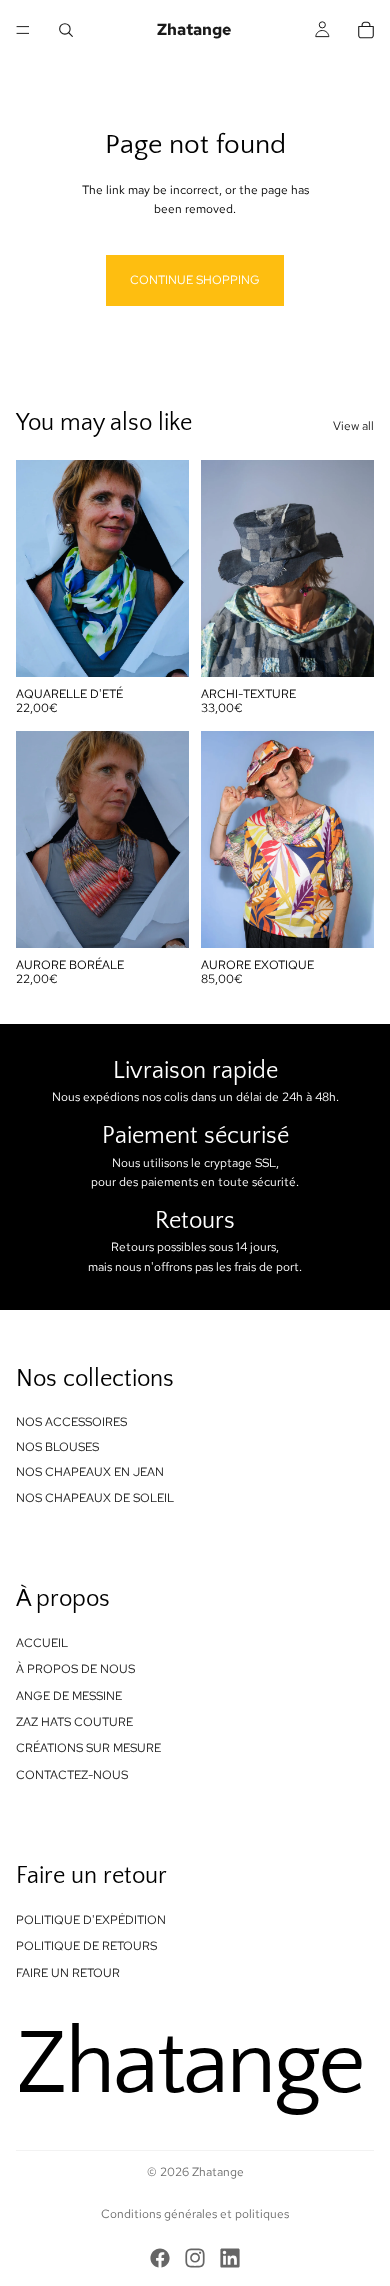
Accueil (42, 1643)
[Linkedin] (230, 2258)
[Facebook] (160, 2258)
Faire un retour (68, 1973)
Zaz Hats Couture (74, 1722)
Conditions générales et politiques (195, 2214)
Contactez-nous (72, 1775)
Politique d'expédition (91, 1920)
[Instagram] (195, 2258)
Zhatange (218, 2172)
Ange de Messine (69, 1696)
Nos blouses (57, 1447)
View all (353, 426)
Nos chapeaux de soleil (95, 1498)
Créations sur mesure (88, 1749)
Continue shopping (195, 280)
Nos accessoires (71, 1422)
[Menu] (23, 30)
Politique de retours (86, 1947)
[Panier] (366, 30)
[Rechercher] (66, 30)
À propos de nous (75, 1670)
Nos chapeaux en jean (90, 1473)
